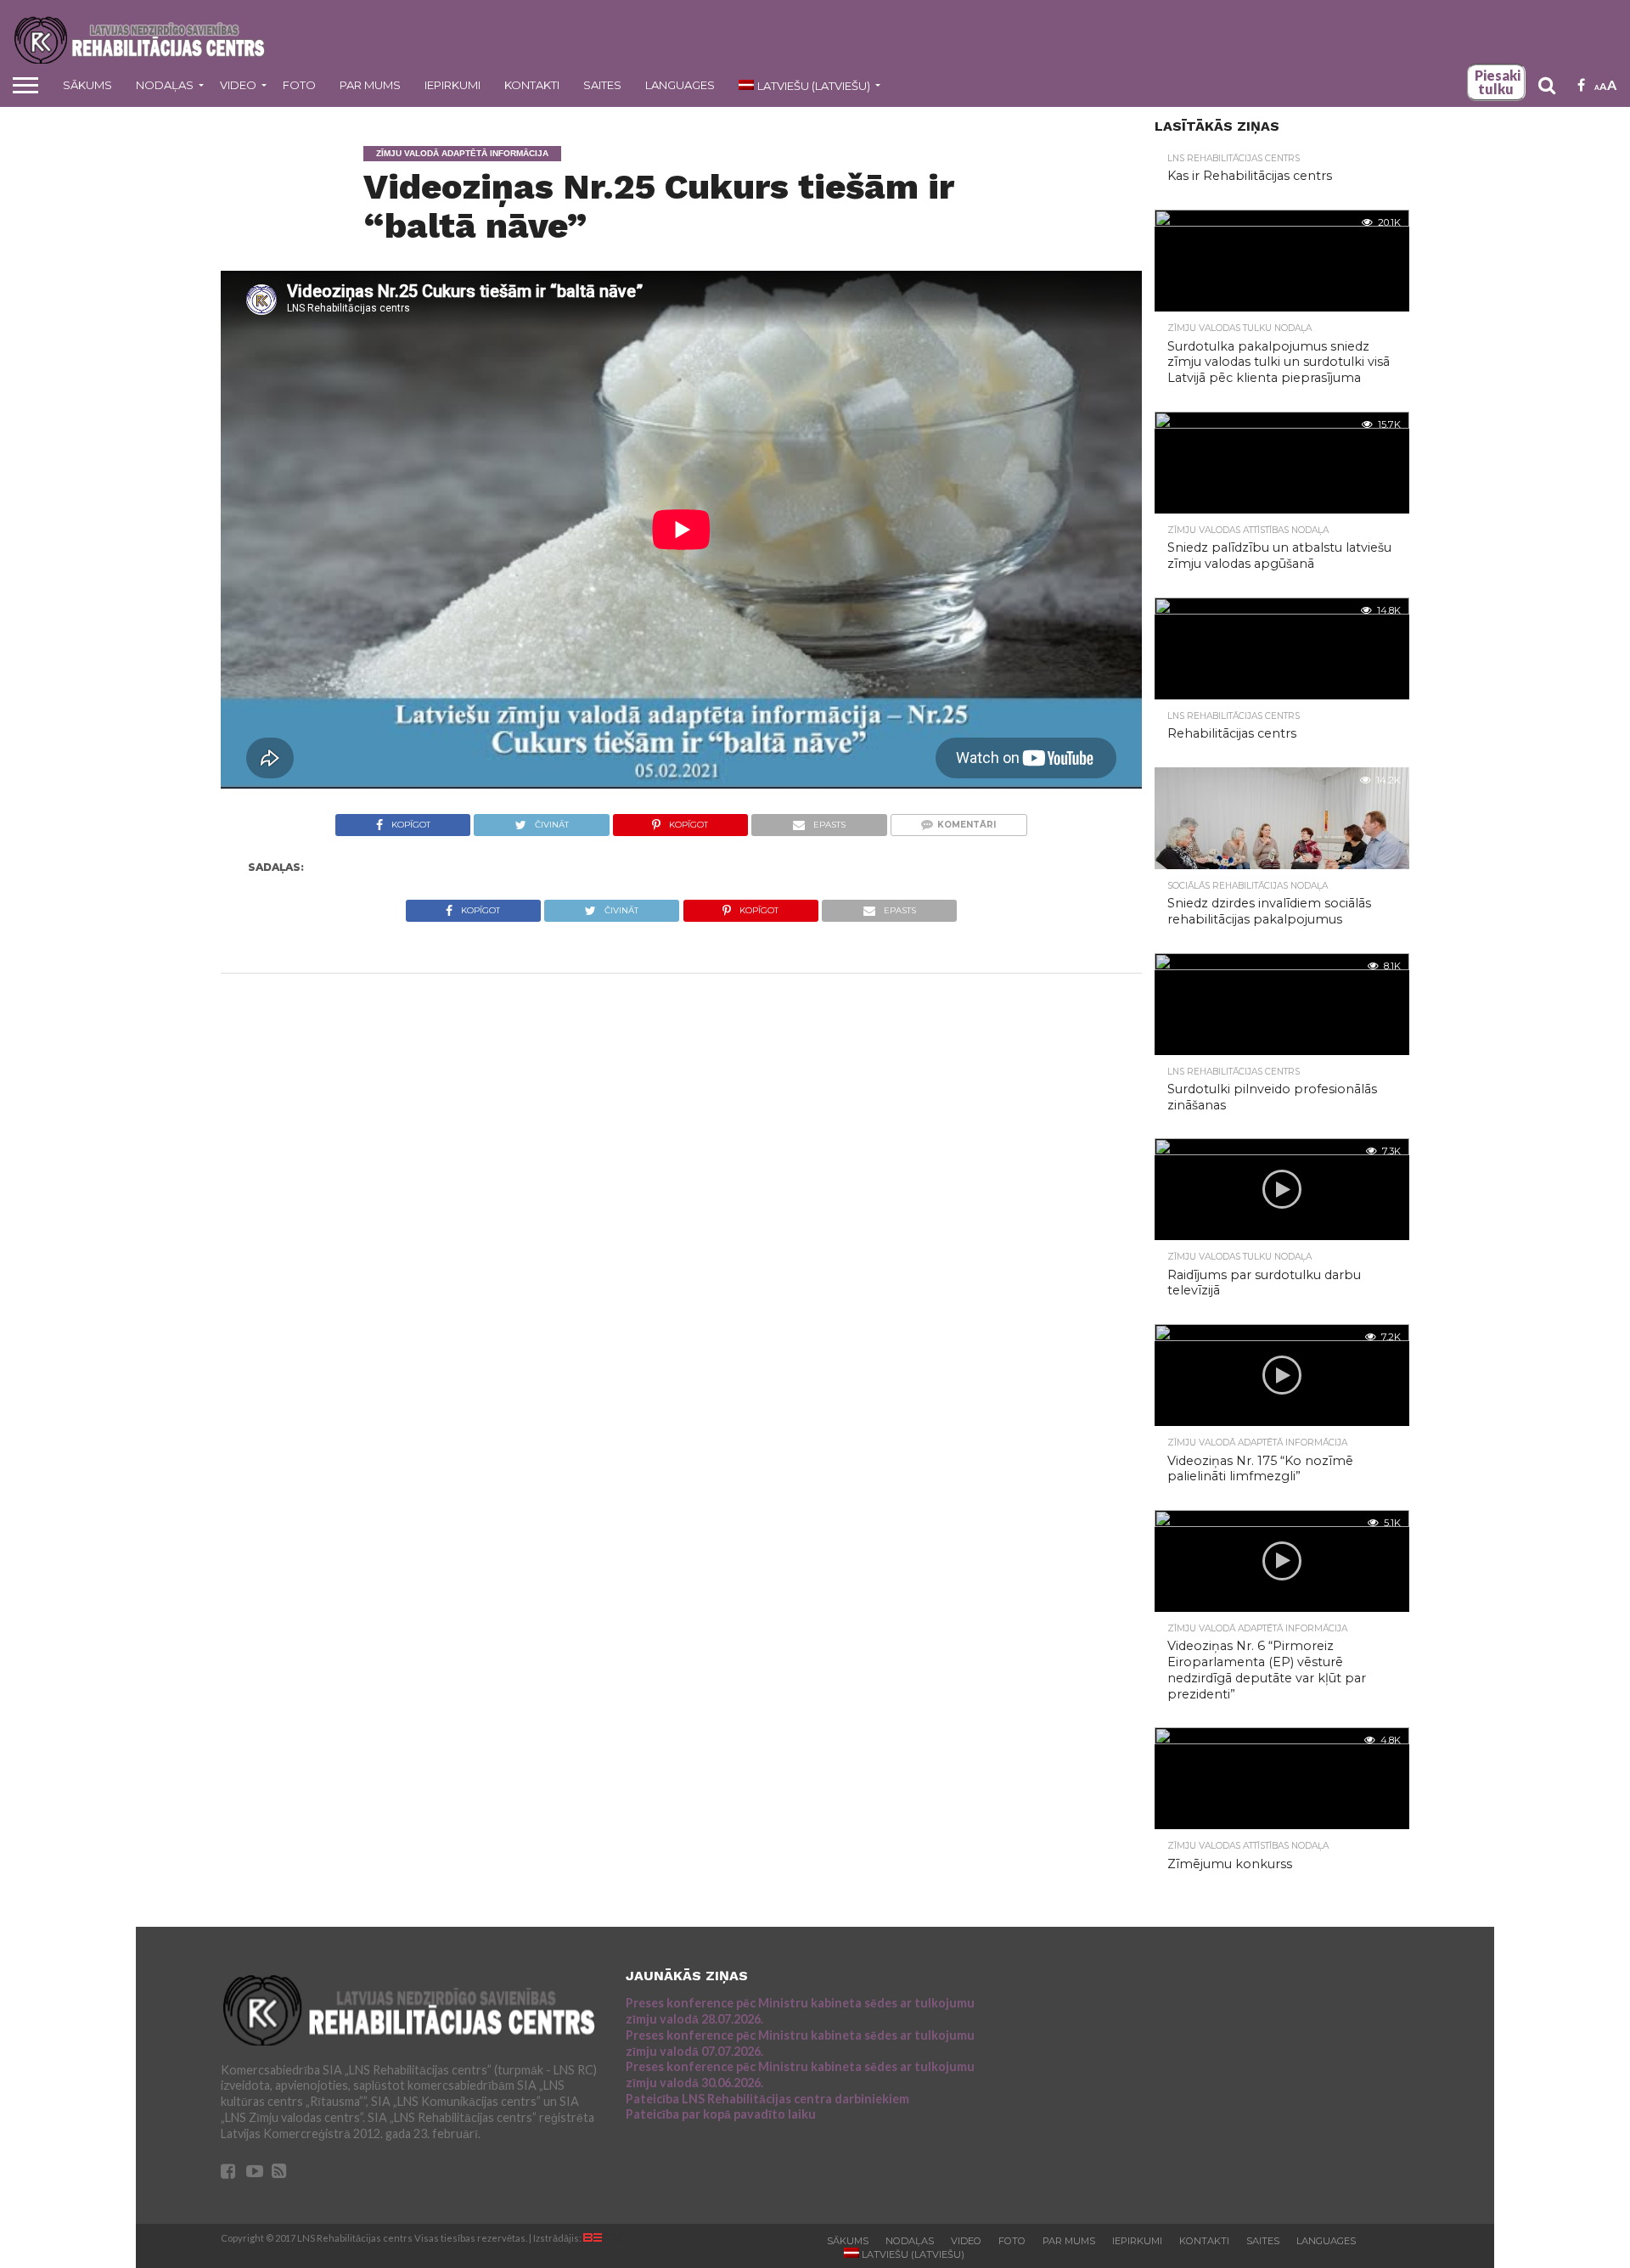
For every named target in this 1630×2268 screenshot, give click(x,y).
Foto (299, 85)
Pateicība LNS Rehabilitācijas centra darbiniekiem (767, 2099)
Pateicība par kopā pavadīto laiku (721, 2114)
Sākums (87, 85)
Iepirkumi (452, 85)
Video (238, 85)
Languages (680, 85)
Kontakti (532, 85)
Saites (602, 85)
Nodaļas (165, 85)
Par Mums (370, 85)
